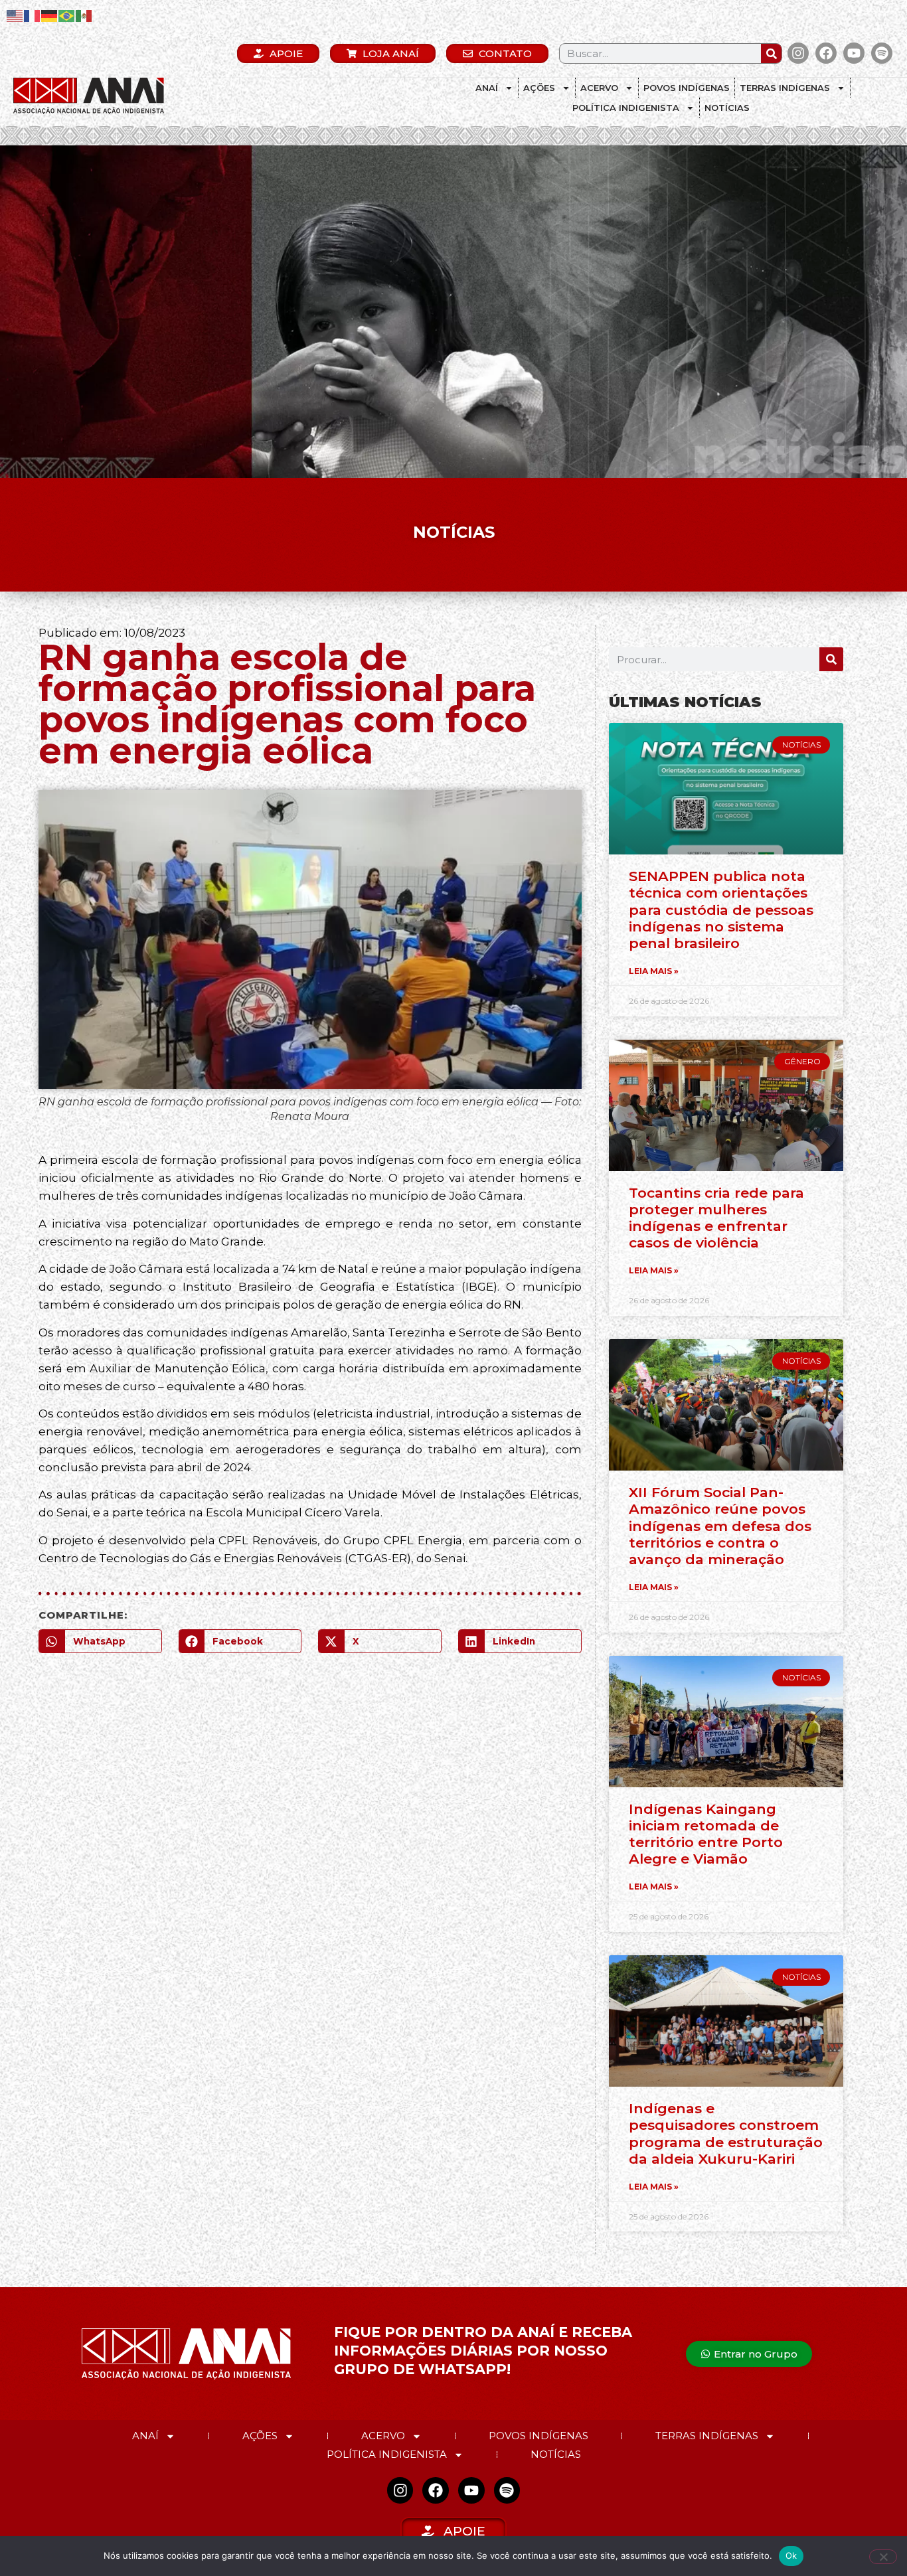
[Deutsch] (50, 15)
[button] (100, 1641)
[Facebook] (826, 53)
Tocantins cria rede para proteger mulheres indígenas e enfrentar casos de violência (716, 1218)
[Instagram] (798, 53)
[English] (15, 15)
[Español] (84, 15)
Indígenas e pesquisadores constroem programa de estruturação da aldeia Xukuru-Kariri (726, 2133)
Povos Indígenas (687, 88)
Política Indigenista (626, 108)
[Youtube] (854, 53)
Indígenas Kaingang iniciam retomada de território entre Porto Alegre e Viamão (706, 1834)
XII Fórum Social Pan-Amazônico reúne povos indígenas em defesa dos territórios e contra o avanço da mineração (720, 1526)
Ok (791, 2555)
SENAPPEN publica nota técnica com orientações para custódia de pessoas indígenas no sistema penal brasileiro (721, 910)
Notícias (727, 108)
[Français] (33, 15)
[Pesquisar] (771, 53)
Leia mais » (654, 971)
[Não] (883, 2557)
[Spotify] (882, 53)
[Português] (67, 15)
